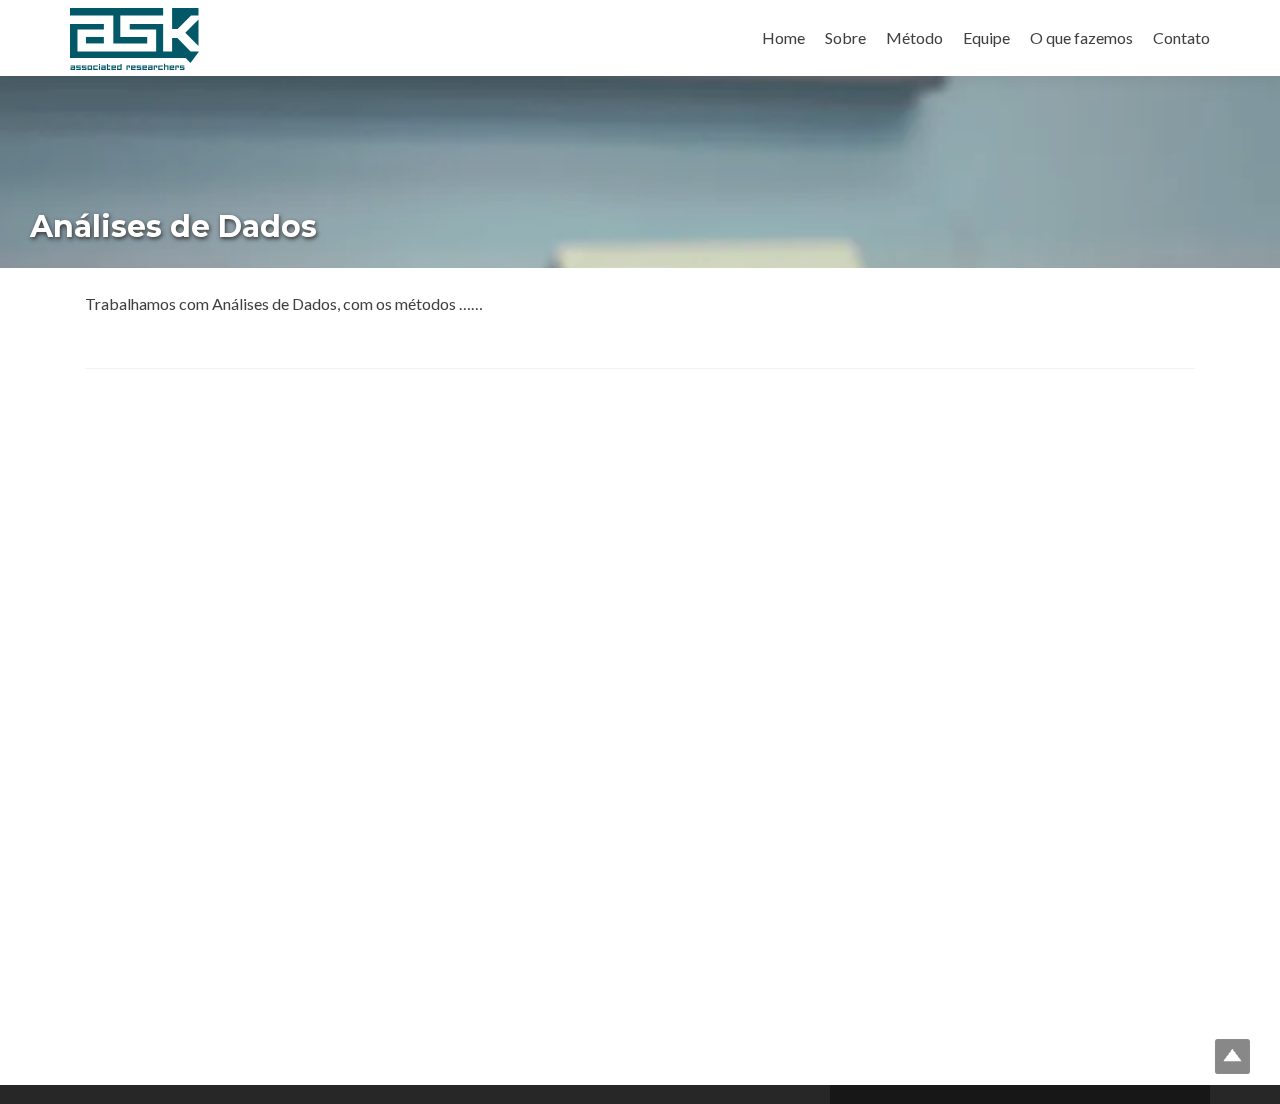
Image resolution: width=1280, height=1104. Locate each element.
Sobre (845, 37)
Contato (1181, 37)
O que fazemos (1081, 37)
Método (914, 37)
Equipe (986, 37)
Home (783, 37)
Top (1232, 1056)
